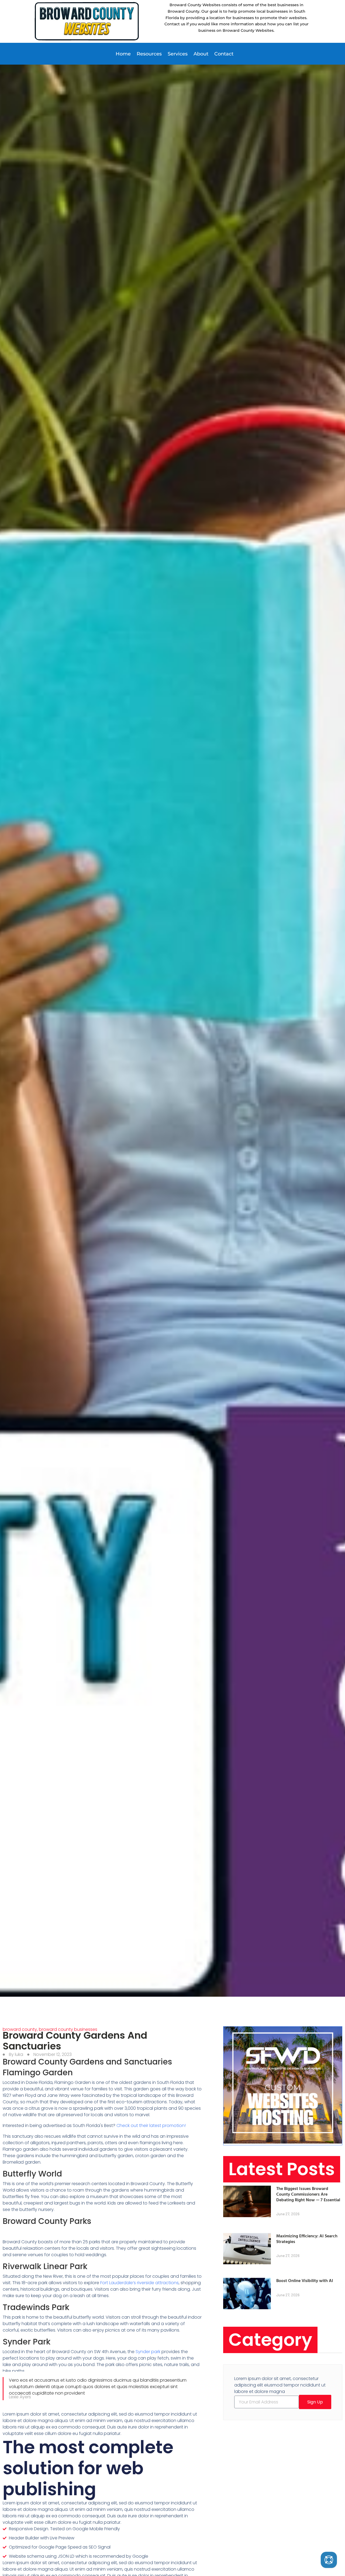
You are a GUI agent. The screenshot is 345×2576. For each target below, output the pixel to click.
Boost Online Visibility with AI (305, 2280)
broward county (20, 2029)
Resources (149, 54)
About (201, 54)
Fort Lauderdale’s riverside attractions (139, 2283)
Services (178, 54)
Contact (224, 54)
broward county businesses (68, 2029)
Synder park (148, 2352)
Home (123, 54)
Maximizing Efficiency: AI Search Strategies (307, 2239)
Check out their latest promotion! (151, 2125)
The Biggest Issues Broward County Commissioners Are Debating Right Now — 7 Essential (308, 2194)
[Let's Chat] (329, 2560)
